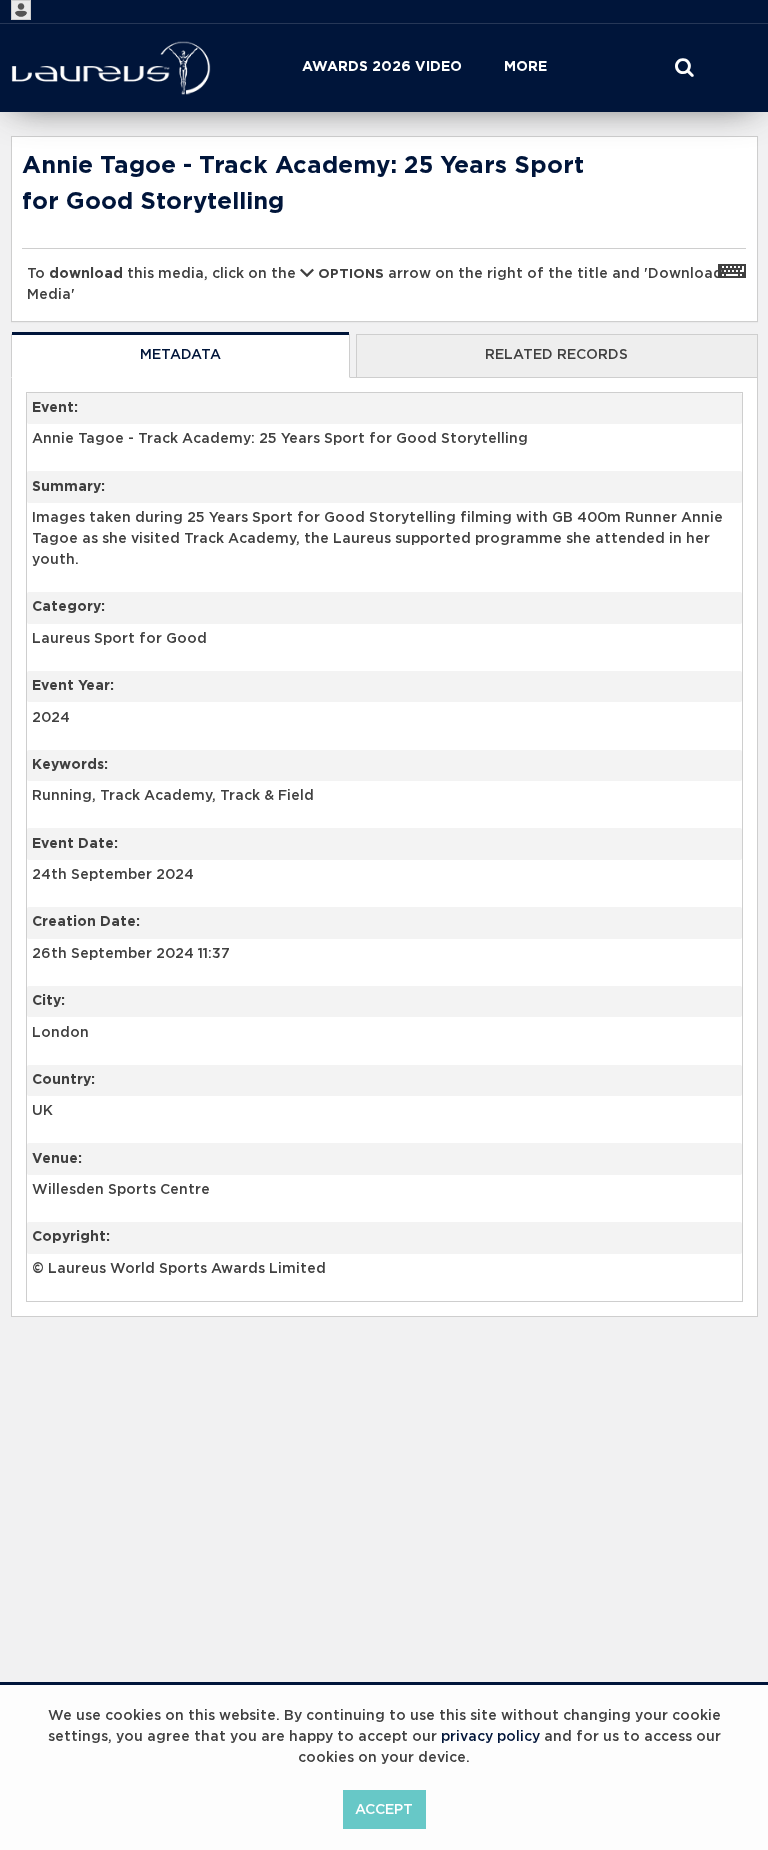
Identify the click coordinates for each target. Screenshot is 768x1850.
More (525, 67)
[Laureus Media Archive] (111, 68)
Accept (384, 1810)
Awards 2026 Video (382, 67)
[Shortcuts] (732, 270)
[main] (384, 777)
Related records (556, 355)
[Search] (684, 68)
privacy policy (490, 1737)
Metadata (180, 355)
